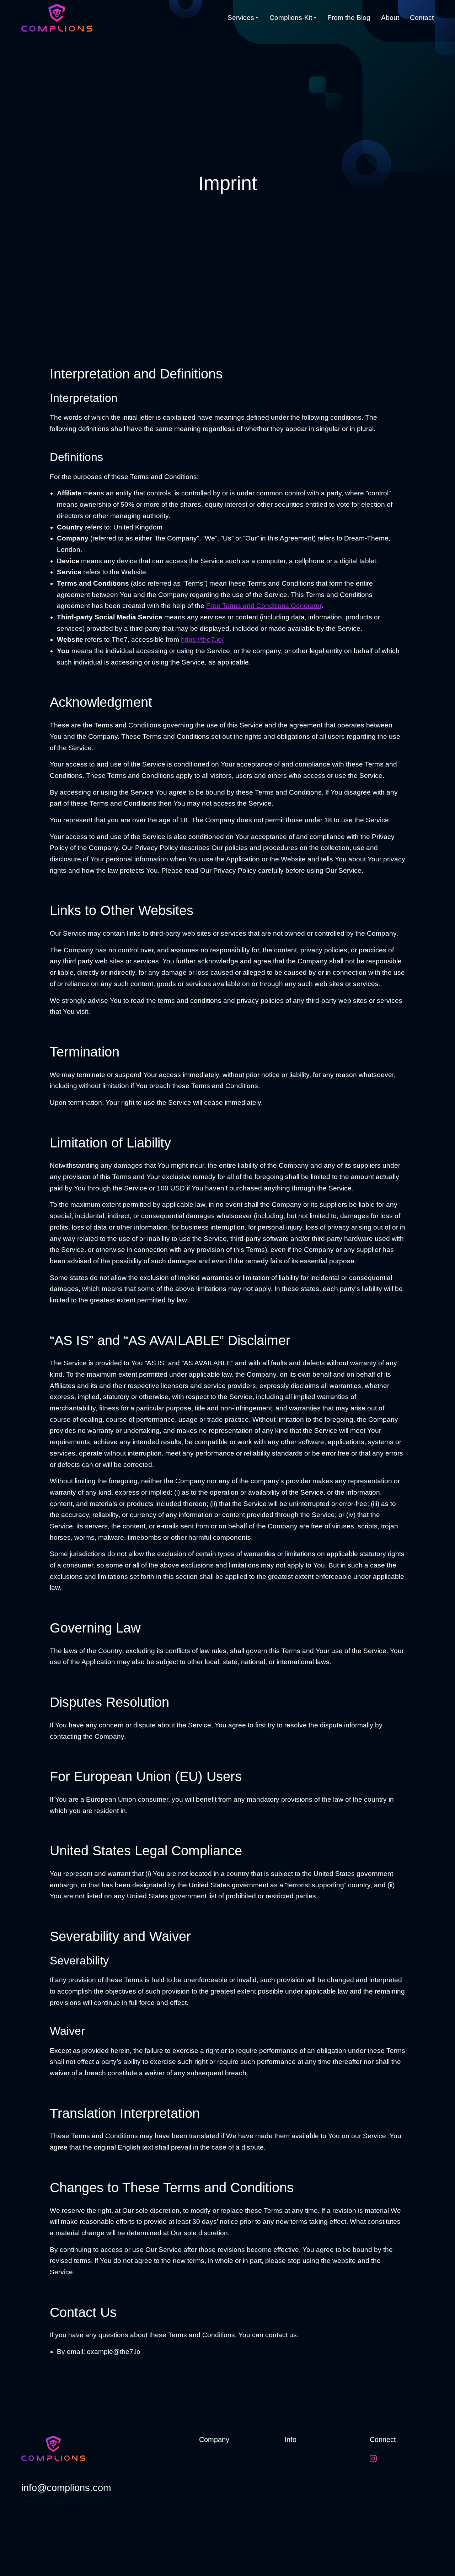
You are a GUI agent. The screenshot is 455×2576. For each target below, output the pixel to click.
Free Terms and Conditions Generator (264, 606)
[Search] (428, 2491)
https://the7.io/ (202, 639)
